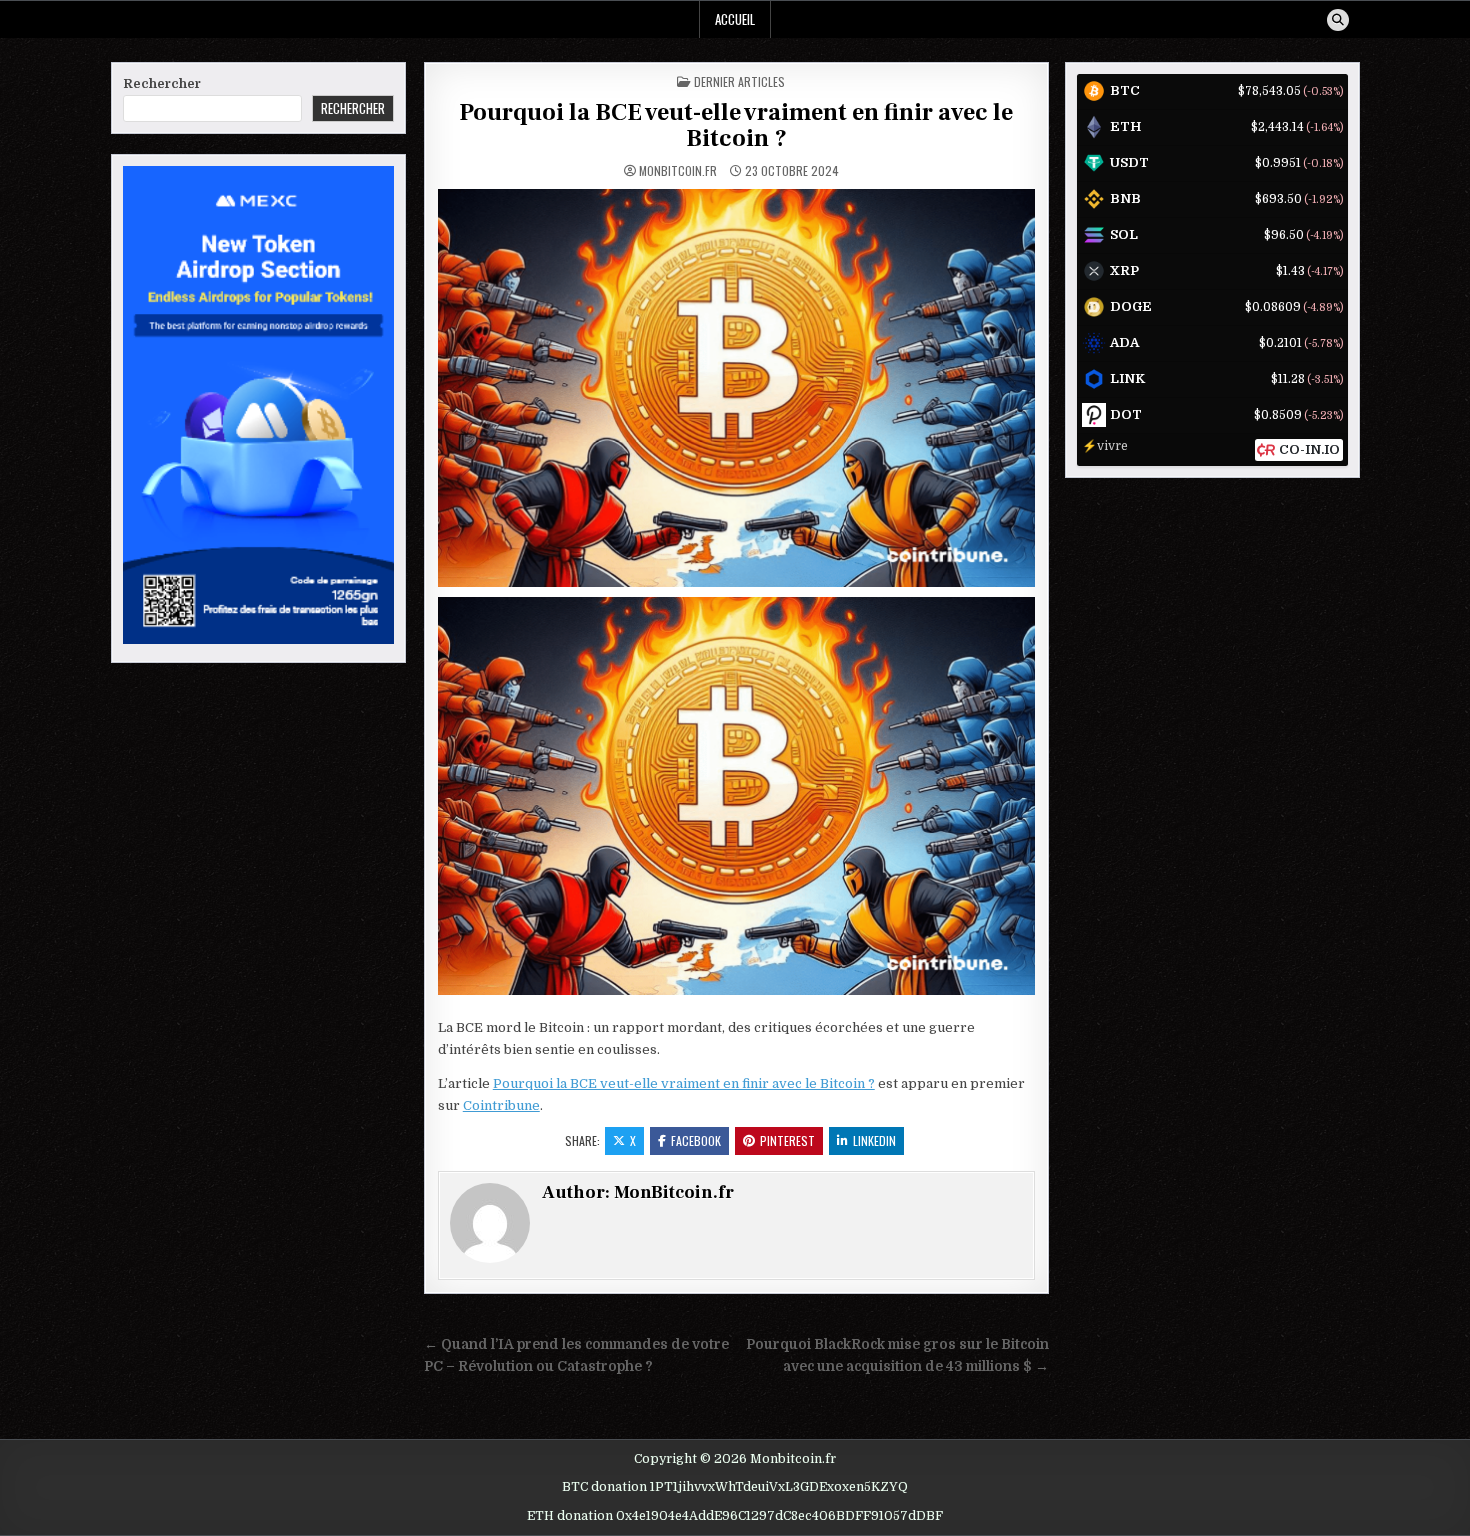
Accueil (735, 19)
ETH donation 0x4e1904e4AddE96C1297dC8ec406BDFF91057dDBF (735, 1516)
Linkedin (874, 1140)
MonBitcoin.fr (678, 171)
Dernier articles (739, 81)
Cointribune (501, 1105)
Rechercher (162, 83)
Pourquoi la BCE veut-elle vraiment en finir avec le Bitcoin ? (736, 125)
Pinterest (787, 1140)
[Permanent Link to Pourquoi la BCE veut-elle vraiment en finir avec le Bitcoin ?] (736, 388)
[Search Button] (1338, 20)
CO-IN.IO (1309, 449)
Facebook (696, 1140)
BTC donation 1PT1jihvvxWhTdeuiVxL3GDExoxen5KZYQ (735, 1487)
